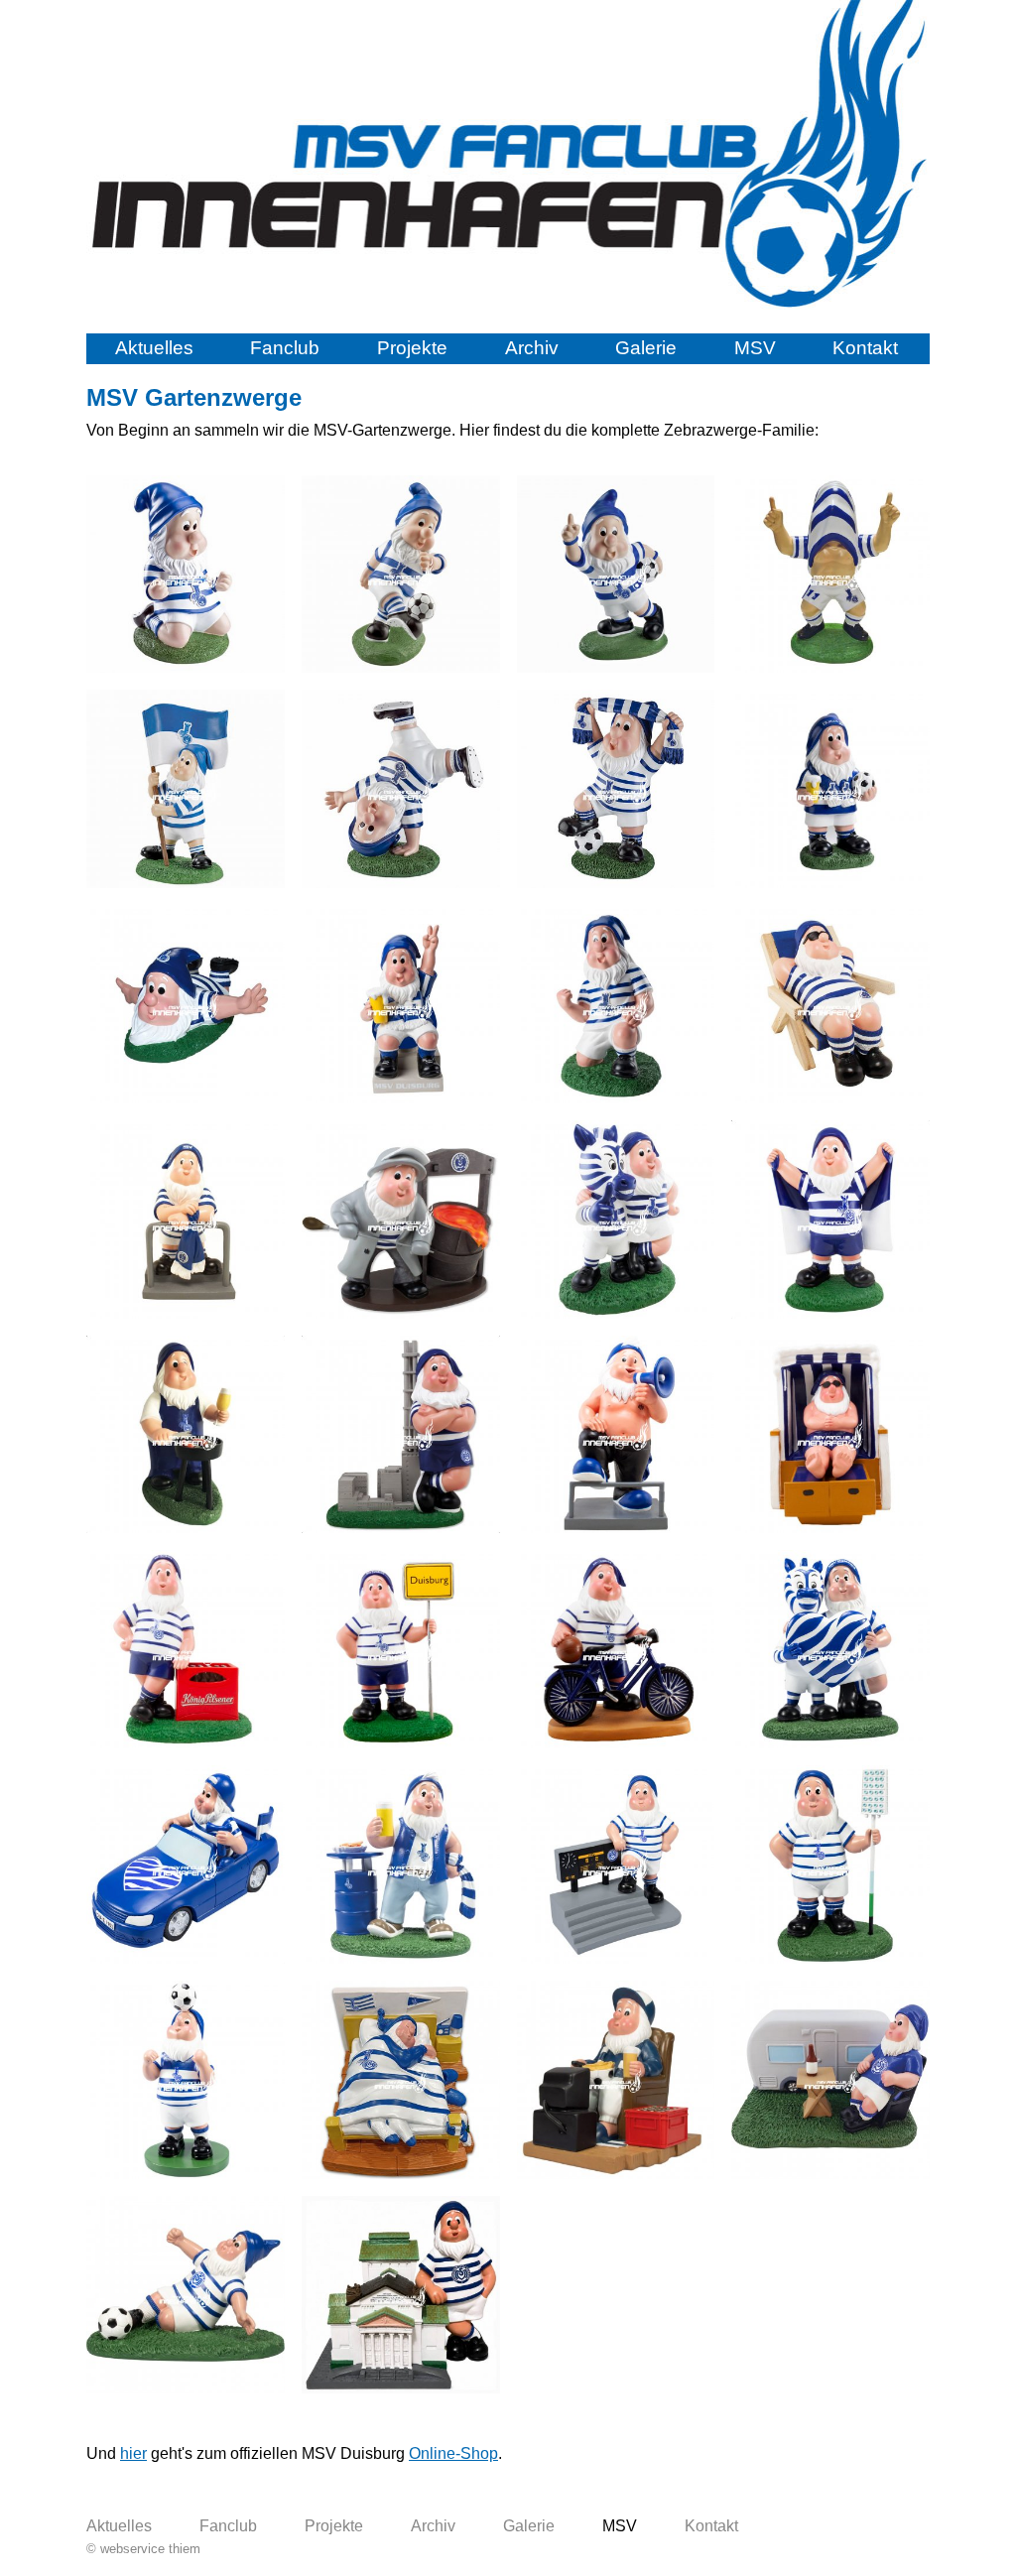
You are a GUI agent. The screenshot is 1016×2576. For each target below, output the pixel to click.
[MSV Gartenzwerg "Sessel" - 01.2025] (616, 2080)
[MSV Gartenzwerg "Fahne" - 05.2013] (186, 789)
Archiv (532, 348)
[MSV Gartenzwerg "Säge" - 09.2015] (616, 1004)
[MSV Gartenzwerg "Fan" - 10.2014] (830, 789)
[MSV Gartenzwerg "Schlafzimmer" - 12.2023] (401, 2080)
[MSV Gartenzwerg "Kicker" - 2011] (401, 575)
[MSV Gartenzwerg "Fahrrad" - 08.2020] (616, 1649)
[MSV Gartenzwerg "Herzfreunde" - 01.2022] (830, 1649)
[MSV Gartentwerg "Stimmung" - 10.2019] (616, 1435)
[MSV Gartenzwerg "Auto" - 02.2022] (186, 1865)
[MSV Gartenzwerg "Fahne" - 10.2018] (830, 1220)
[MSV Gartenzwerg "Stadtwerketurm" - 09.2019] (401, 1435)
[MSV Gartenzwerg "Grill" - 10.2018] (186, 1435)
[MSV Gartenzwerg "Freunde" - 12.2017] (616, 1220)
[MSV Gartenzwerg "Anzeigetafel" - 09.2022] (616, 1865)
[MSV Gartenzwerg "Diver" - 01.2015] (186, 1004)
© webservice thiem (143, 2549)
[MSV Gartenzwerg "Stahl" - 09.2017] (401, 1220)
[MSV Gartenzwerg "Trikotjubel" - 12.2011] (830, 575)
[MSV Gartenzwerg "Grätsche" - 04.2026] (186, 2295)
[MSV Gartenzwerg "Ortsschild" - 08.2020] (401, 1649)
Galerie (646, 348)
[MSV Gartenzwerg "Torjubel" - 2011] (616, 575)
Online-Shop (453, 2453)
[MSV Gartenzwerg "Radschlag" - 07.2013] (401, 789)
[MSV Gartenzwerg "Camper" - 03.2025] (830, 2080)
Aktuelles (154, 348)
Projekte (412, 348)
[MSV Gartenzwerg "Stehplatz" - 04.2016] (186, 1220)
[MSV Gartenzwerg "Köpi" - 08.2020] (186, 1649)
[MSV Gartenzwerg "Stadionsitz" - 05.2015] (401, 1004)
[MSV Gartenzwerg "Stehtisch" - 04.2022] (401, 1865)
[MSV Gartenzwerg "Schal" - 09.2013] (616, 789)
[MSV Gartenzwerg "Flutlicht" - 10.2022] (830, 1865)
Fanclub (285, 348)
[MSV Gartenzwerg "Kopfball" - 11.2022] (186, 2080)
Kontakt (865, 348)
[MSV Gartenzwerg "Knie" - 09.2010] (186, 575)
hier (133, 2453)
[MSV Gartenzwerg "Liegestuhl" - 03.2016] (830, 1004)
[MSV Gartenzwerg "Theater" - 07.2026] (401, 2295)
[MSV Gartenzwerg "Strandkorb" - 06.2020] (830, 1435)
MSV (755, 348)
